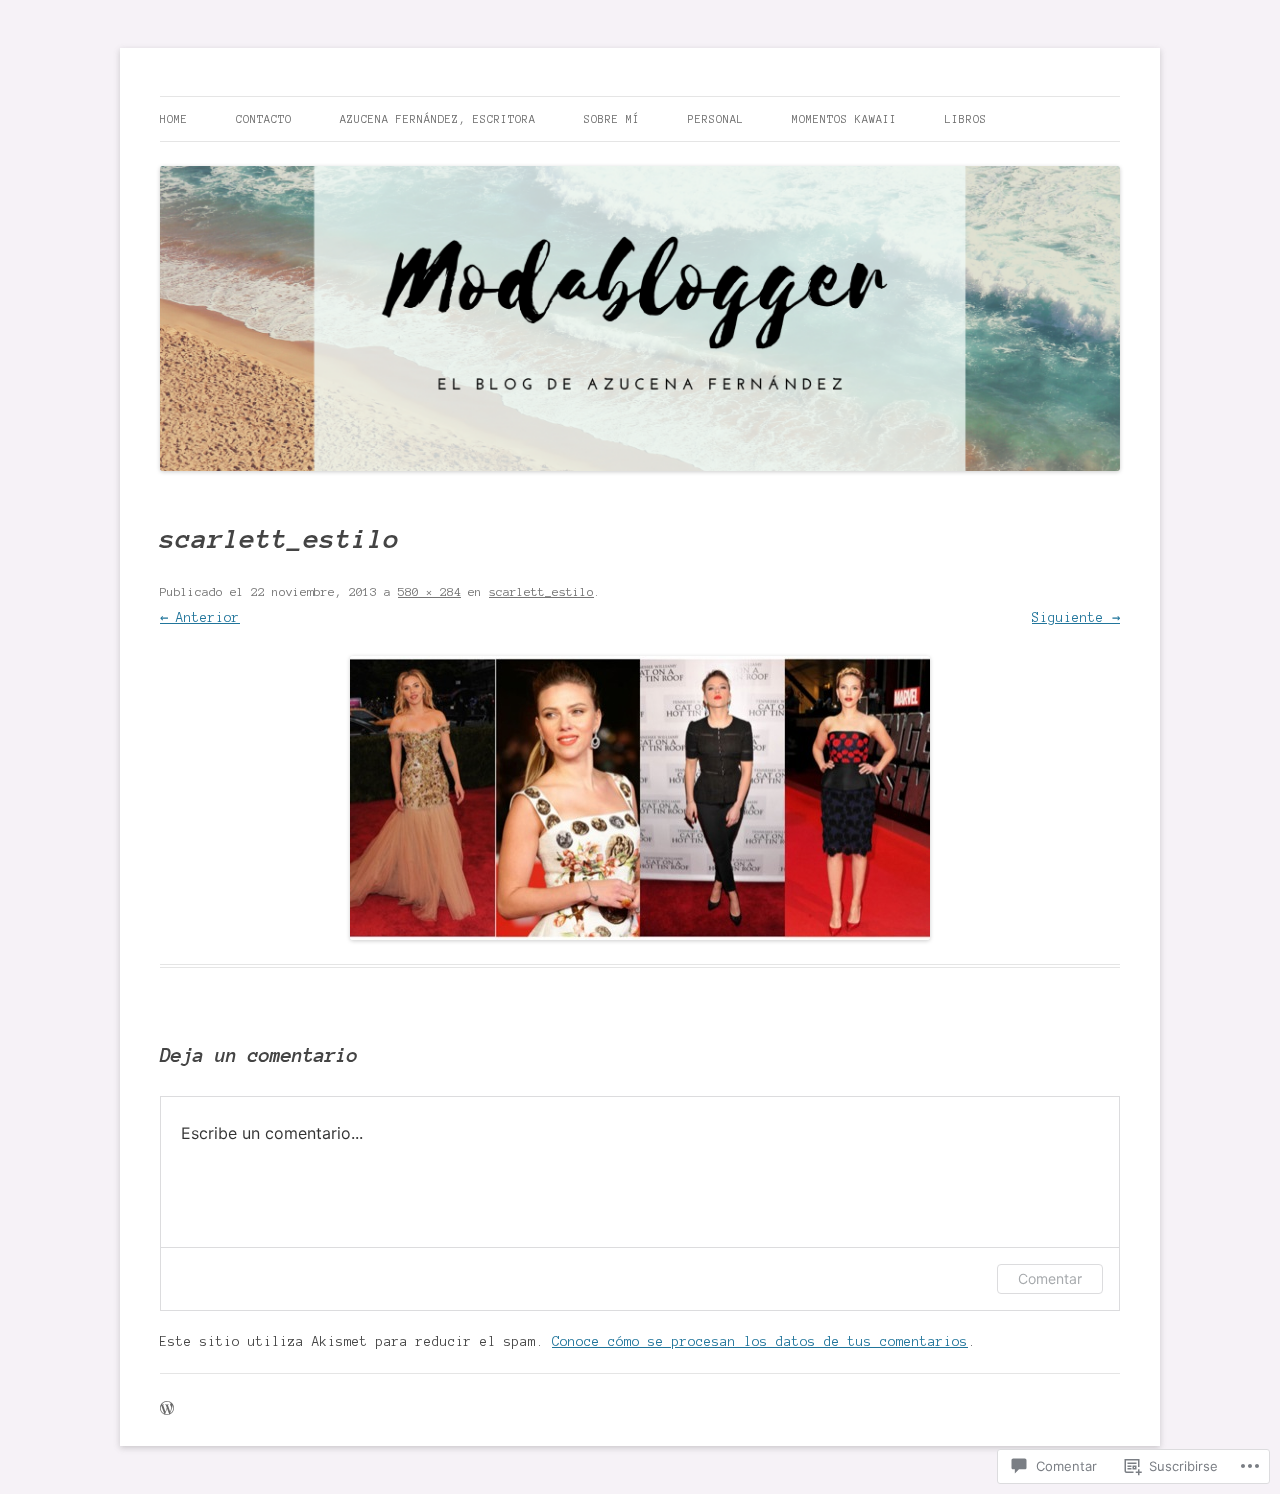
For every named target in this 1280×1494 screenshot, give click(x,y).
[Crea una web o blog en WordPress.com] (167, 1410)
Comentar (1050, 1278)
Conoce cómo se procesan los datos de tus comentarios (760, 1342)
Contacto (264, 119)
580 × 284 (429, 591)
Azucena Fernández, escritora (438, 119)
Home (174, 119)
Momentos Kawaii (844, 119)
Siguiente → (1076, 618)
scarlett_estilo (541, 591)
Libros (966, 119)
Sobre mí (612, 119)
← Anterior (200, 618)
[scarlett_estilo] (640, 798)
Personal (716, 119)
